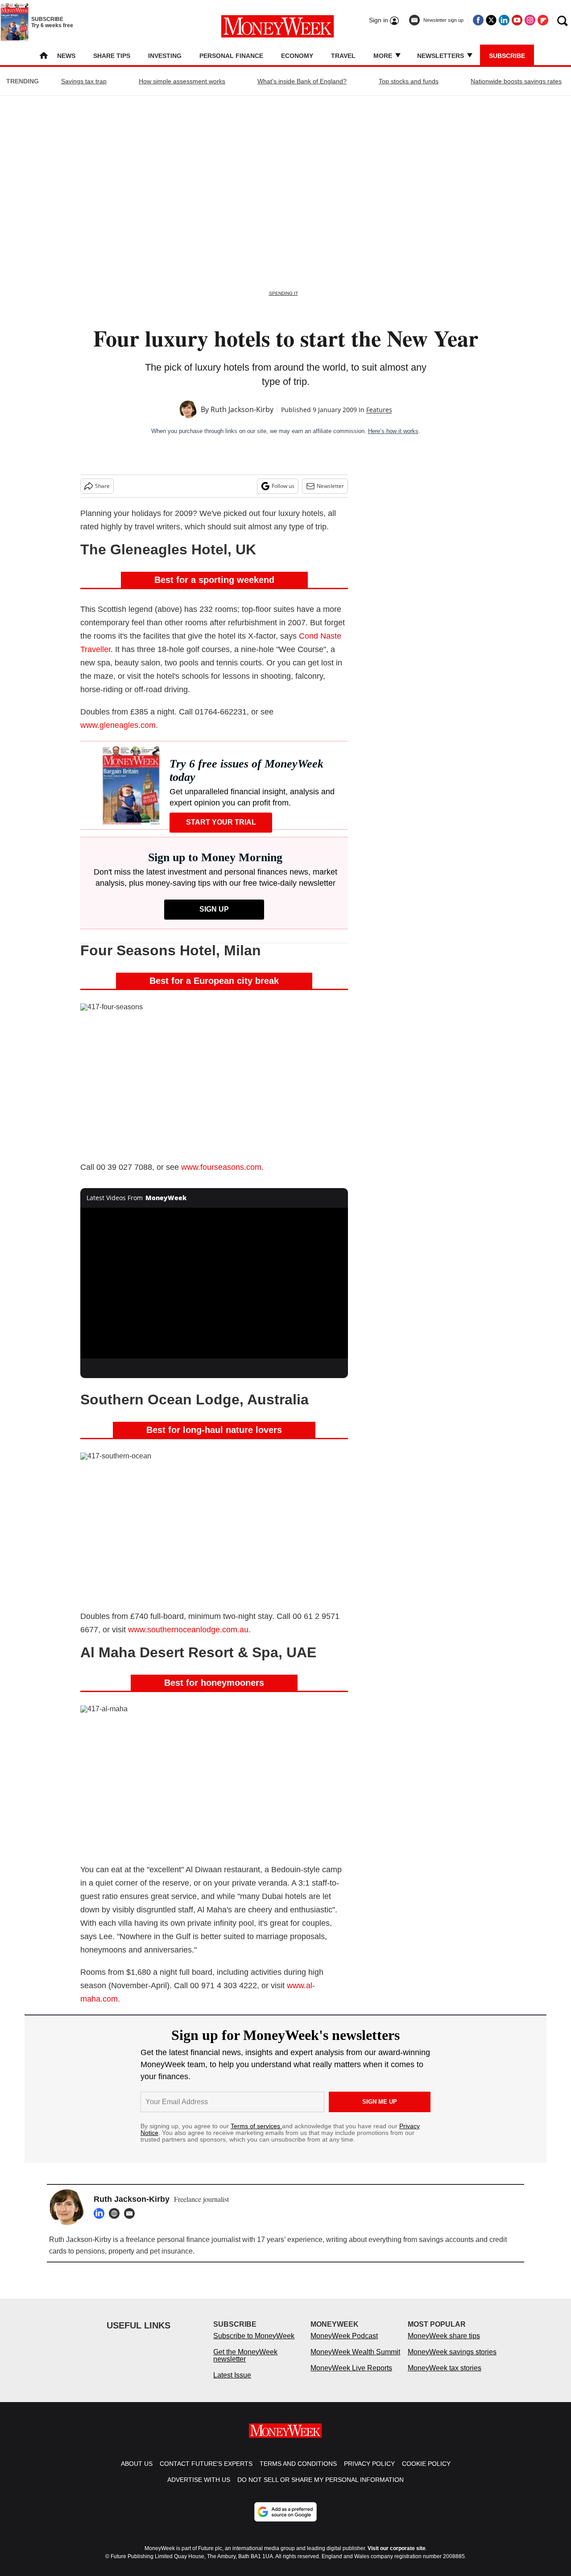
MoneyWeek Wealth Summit (355, 2361)
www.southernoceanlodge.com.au (188, 1630)
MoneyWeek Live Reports (351, 2377)
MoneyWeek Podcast (344, 2345)
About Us (137, 2473)
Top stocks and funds (409, 81)
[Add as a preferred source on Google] (285, 2521)
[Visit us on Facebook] (478, 20)
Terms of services (256, 2126)
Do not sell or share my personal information (321, 2489)
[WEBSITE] (116, 2213)
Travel (343, 56)
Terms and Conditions (298, 2473)
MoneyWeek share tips (444, 2345)
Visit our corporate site (397, 2557)
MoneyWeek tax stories (445, 2377)
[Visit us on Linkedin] (504, 20)
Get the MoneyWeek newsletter (245, 2364)
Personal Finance (231, 56)
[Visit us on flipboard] (543, 20)
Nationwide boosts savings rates (516, 81)
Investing (165, 56)
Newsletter (330, 486)
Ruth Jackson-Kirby (242, 409)
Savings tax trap (84, 81)
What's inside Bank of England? (302, 81)
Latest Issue (232, 2384)
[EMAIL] (132, 2213)
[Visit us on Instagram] (530, 20)
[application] (214, 1283)
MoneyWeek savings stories (452, 2361)
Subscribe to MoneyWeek (254, 2345)
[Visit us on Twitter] (491, 20)
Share (102, 486)
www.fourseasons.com (221, 1167)
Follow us (283, 486)
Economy (297, 56)
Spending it (283, 293)
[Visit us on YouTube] (517, 20)
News (66, 56)
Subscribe (507, 56)
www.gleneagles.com (118, 725)
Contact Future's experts (206, 2473)
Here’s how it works (393, 431)
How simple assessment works (182, 81)
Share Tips (112, 56)
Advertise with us (199, 2489)
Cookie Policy (426, 2473)
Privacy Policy (369, 2473)
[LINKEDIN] (101, 2213)
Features (379, 410)
